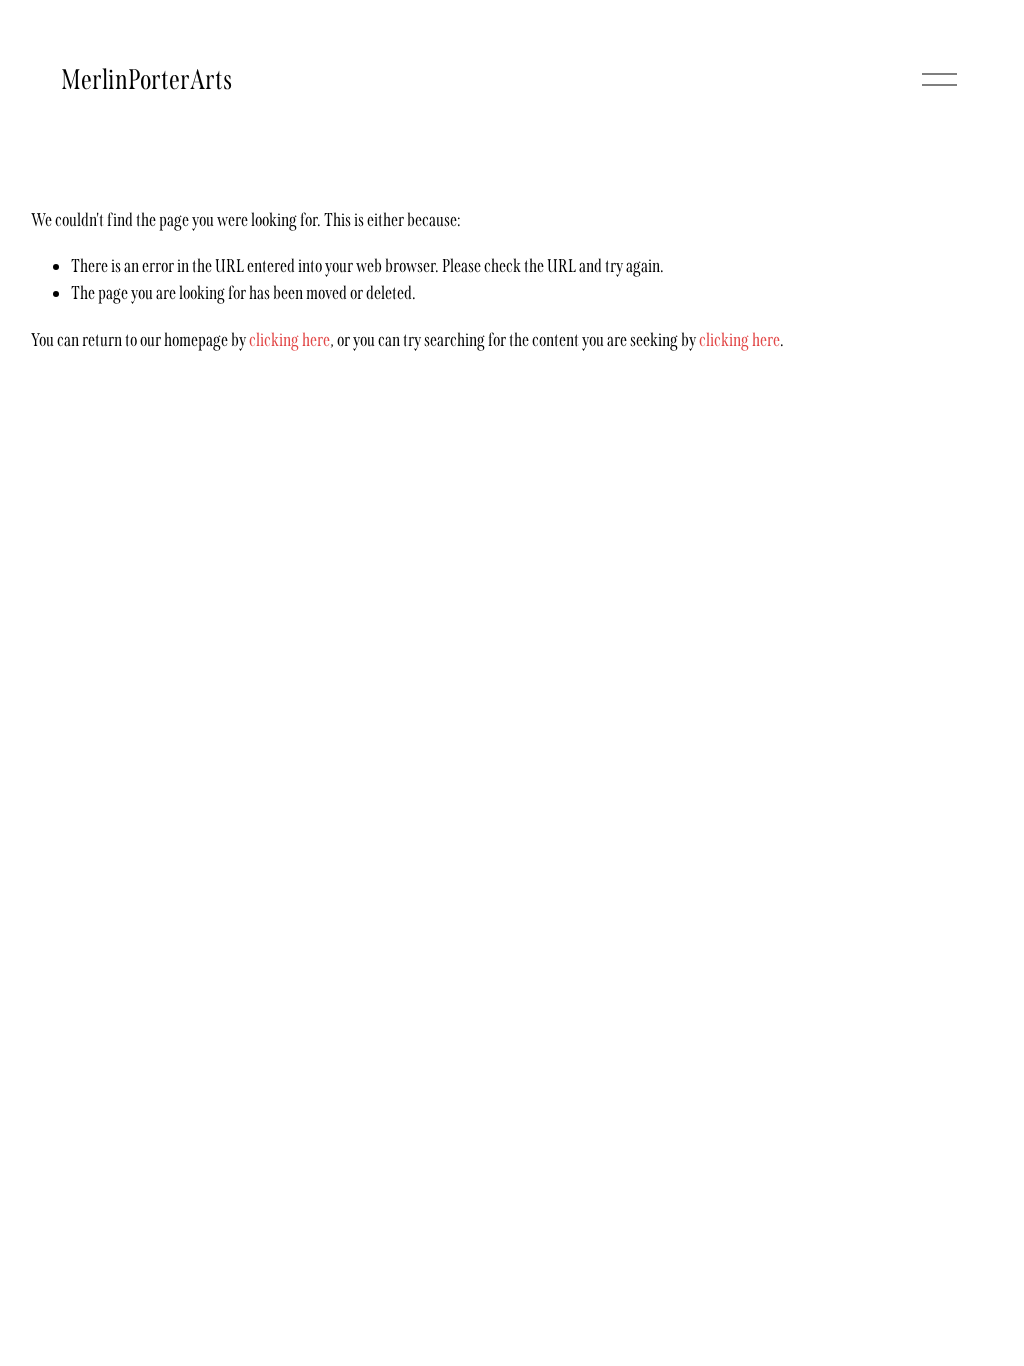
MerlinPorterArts (146, 79)
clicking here (289, 340)
